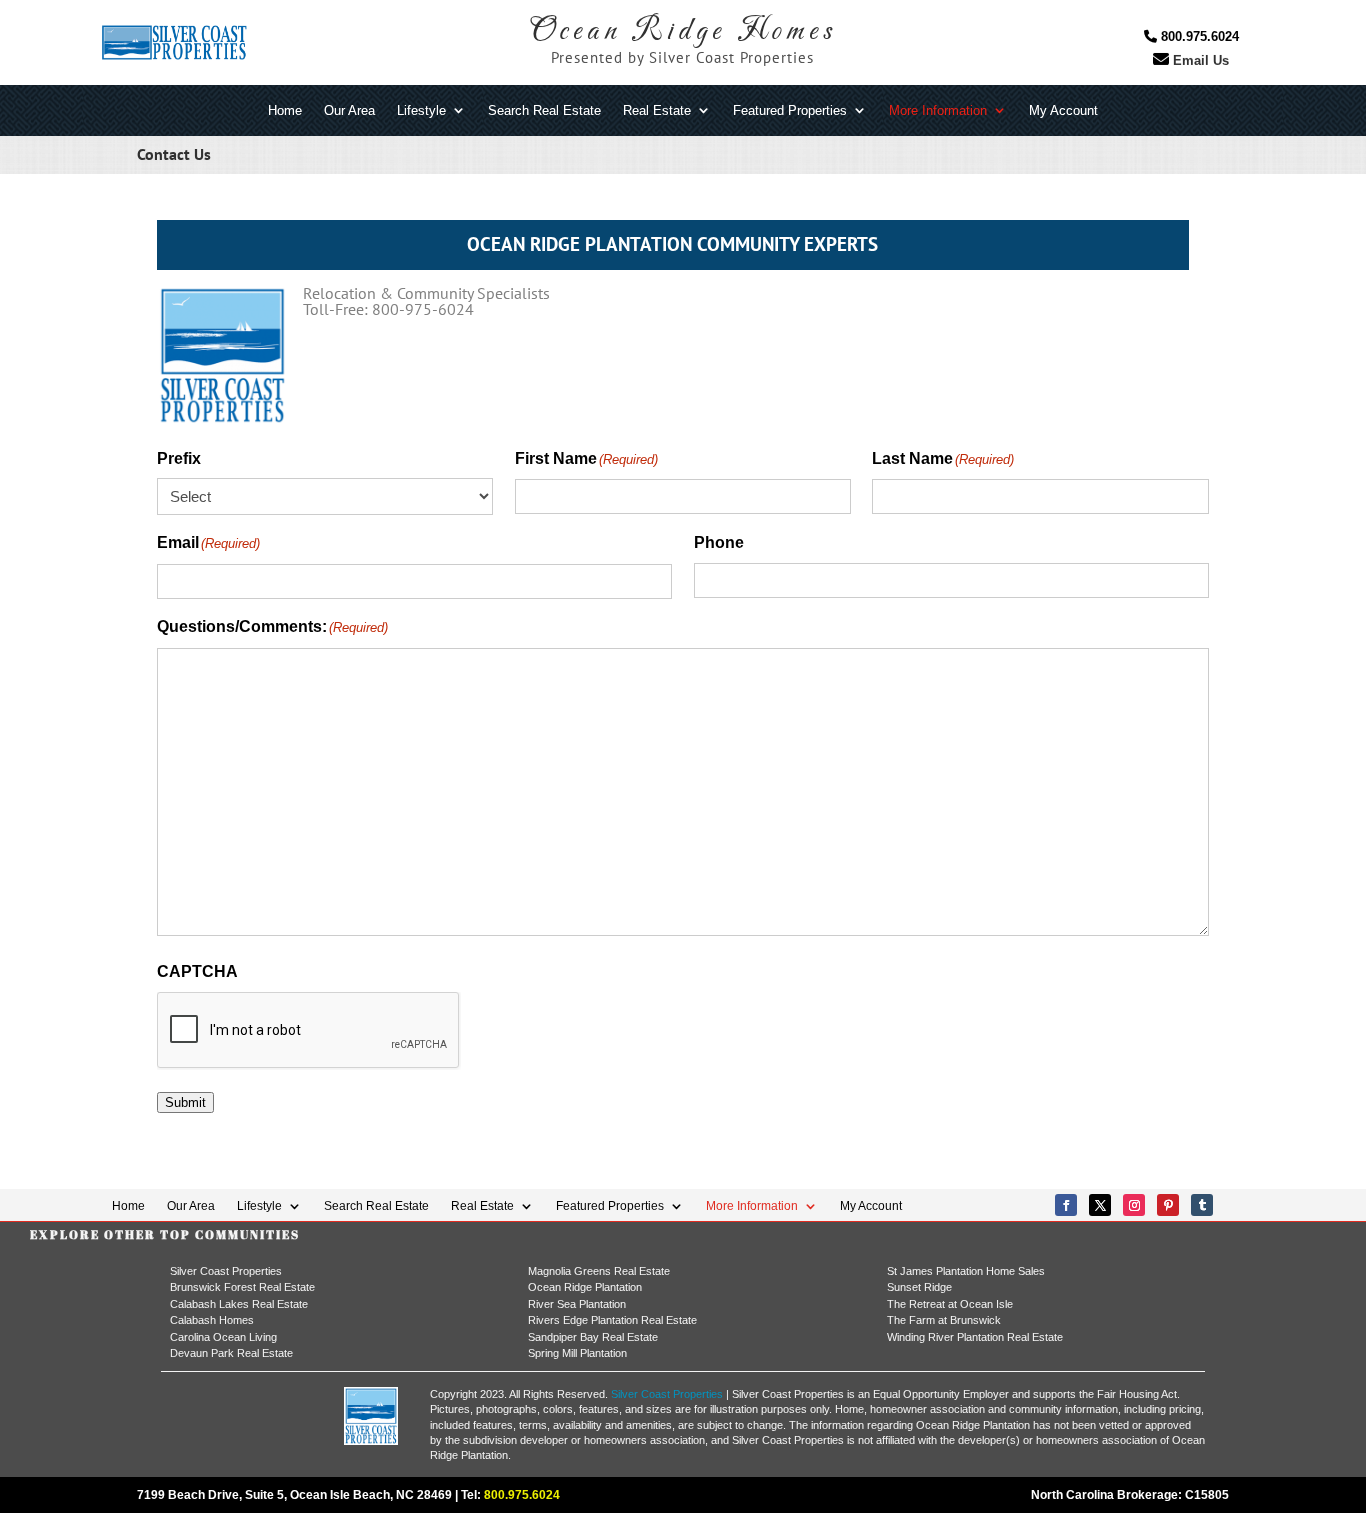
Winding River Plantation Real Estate (975, 1337)
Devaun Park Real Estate (231, 1353)
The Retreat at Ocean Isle (950, 1304)
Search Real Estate (544, 111)
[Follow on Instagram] (1134, 1205)
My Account (1063, 111)
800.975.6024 (1198, 36)
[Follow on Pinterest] (1168, 1205)
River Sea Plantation (577, 1304)
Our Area (349, 111)
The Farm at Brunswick (944, 1320)
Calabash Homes (212, 1320)
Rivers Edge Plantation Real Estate (612, 1320)
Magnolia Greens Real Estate (599, 1271)
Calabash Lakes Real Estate (239, 1304)
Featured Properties (790, 111)
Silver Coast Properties (226, 1271)
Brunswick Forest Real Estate (242, 1287)
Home (285, 111)
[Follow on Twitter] (1100, 1205)
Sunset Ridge (919, 1287)
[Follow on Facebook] (1066, 1205)
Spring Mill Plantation (577, 1353)
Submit (185, 1102)
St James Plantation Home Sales (966, 1271)
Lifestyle (421, 111)
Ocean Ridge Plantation (585, 1287)
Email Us (1199, 60)
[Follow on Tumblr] (1202, 1205)
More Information (938, 111)
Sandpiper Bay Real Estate (593, 1337)
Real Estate (657, 111)
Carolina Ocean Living (223, 1337)
